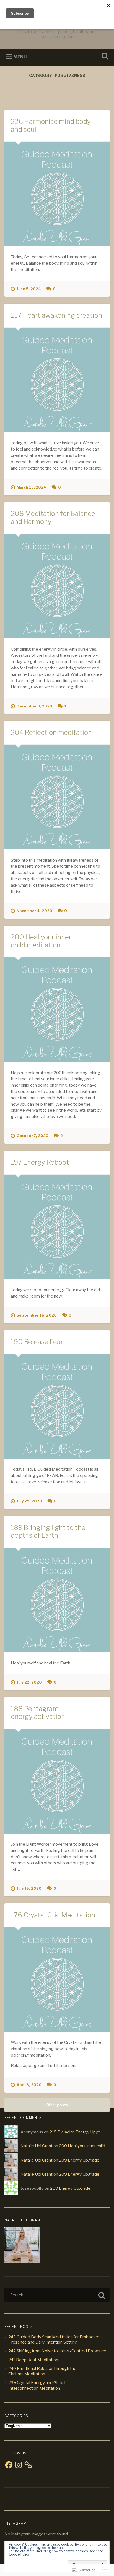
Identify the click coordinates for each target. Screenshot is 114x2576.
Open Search (104, 57)
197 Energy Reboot (40, 1162)
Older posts (57, 2105)
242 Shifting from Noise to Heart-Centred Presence (57, 2351)
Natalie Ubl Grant (37, 2146)
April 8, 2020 (29, 2085)
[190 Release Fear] (57, 1406)
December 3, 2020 (34, 706)
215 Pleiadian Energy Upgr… (76, 2132)
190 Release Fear (37, 1342)
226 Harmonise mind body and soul (51, 125)
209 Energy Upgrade (79, 2160)
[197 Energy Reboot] (57, 1227)
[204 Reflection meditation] (57, 797)
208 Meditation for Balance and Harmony (53, 518)
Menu (20, 57)
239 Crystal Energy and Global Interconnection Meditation (37, 2385)
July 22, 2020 (29, 1682)
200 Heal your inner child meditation (41, 941)
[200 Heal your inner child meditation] (57, 1010)
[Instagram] (19, 2465)
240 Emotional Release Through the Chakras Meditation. (42, 2371)
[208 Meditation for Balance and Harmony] (57, 586)
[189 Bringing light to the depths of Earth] (57, 1600)
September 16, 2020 (37, 1315)
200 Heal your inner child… (84, 2146)
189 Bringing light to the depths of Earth (48, 1532)
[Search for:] (57, 2295)
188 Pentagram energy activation (38, 1713)
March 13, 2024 (31, 487)
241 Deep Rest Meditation (33, 2360)
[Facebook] (9, 2465)
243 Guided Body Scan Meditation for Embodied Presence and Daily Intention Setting (54, 2340)
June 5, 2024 (29, 289)
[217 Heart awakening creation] (57, 380)
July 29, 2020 (29, 1501)
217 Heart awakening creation (56, 315)
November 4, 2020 (34, 911)
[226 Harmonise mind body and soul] (57, 194)
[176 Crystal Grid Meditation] (57, 1979)
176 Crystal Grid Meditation (53, 1915)
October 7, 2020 (33, 1136)
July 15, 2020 (29, 1889)
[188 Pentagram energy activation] (57, 1781)
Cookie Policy (19, 2554)
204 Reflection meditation (51, 732)
